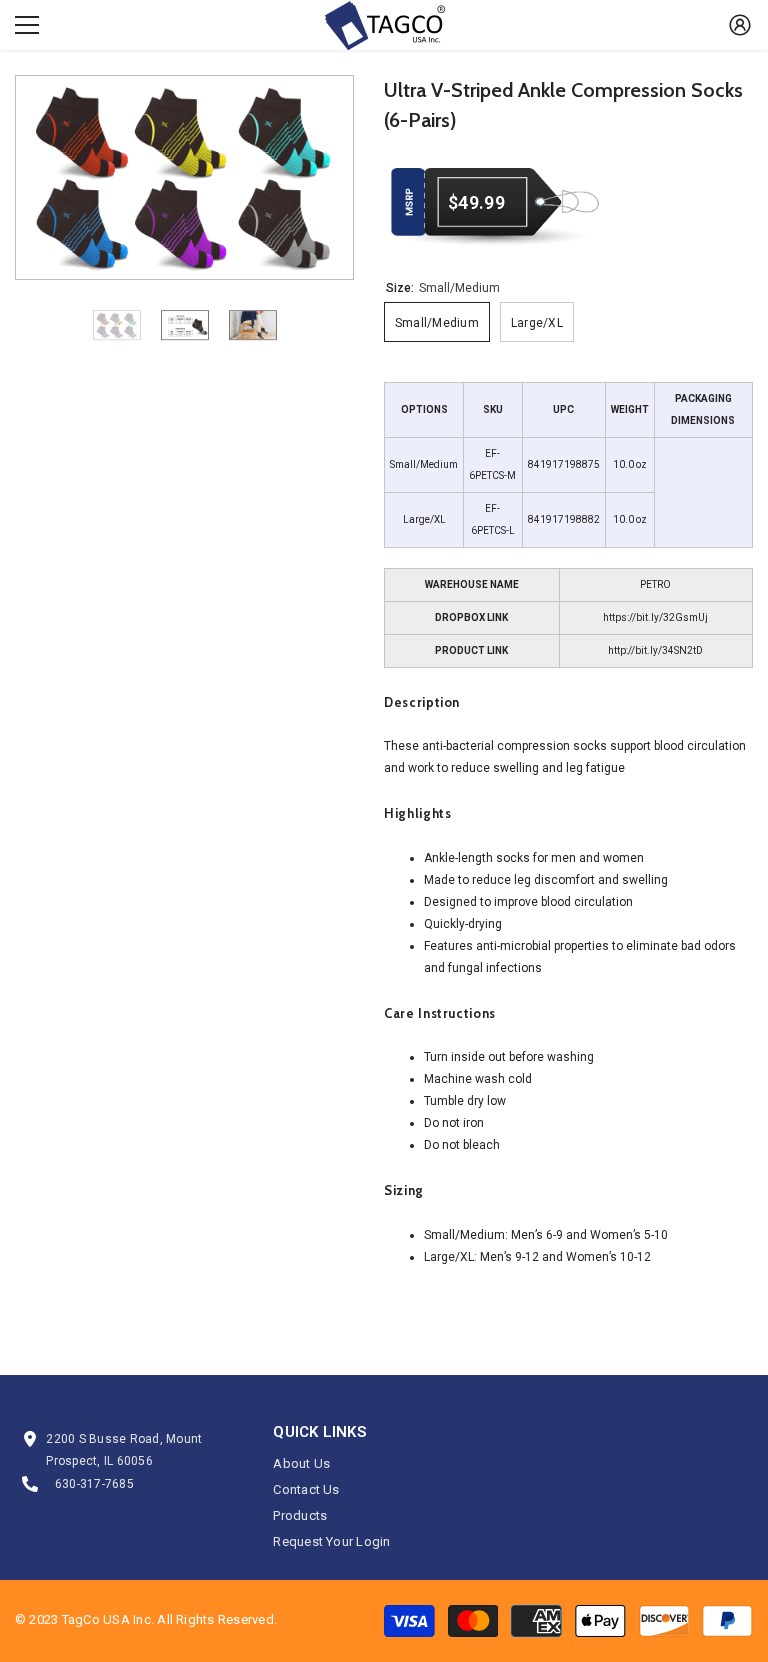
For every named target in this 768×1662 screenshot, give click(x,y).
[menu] (27, 25)
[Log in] (740, 25)
